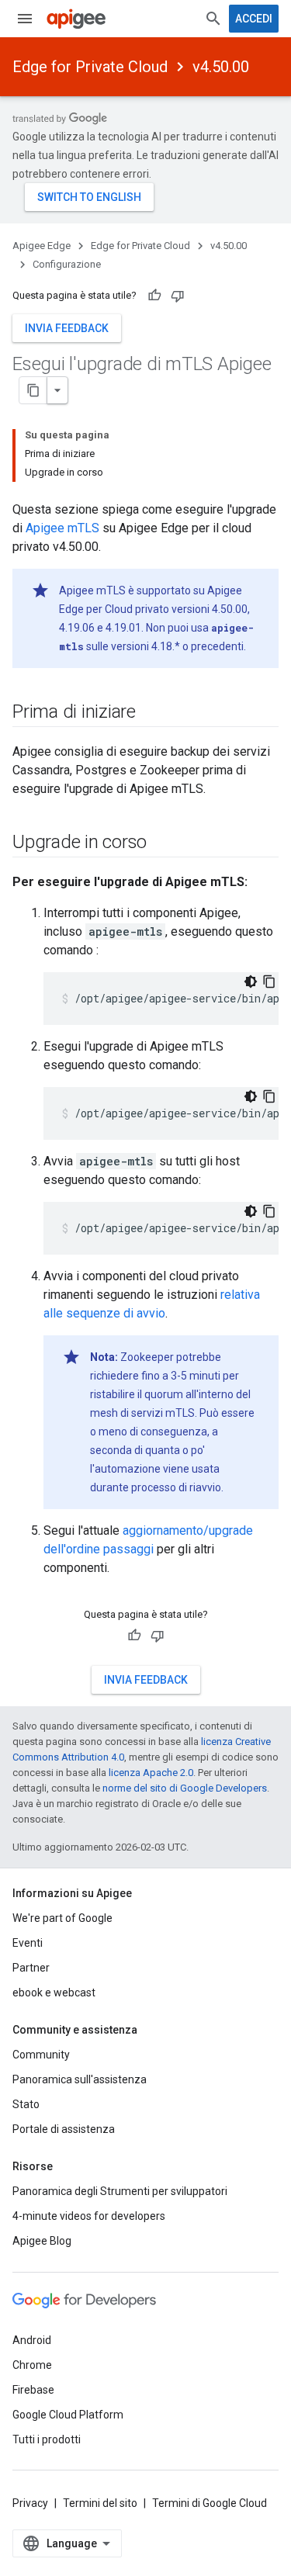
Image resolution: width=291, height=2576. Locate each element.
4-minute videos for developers (89, 2216)
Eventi (28, 1943)
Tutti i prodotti (47, 2439)
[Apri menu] (25, 19)
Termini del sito (100, 2503)
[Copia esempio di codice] (269, 982)
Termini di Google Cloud (210, 2503)
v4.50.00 (221, 67)
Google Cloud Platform (68, 2415)
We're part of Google (62, 1918)
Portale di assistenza (64, 2129)
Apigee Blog (42, 2241)
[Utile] (154, 296)
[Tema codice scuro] (251, 982)
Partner (31, 1968)
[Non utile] (178, 296)
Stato (26, 2104)
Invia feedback (67, 328)
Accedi (254, 19)
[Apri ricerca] (213, 19)
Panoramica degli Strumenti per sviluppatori (120, 2191)
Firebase (33, 2390)
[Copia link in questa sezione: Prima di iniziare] (151, 713)
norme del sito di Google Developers (185, 1788)
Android (32, 2340)
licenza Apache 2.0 (151, 1773)
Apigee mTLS (62, 528)
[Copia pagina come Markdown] (33, 390)
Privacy (30, 2503)
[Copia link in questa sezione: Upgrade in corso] (162, 843)
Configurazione (67, 264)
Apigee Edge (42, 246)
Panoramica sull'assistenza (80, 2079)
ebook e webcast (54, 1993)
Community (41, 2055)
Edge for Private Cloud (90, 67)
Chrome (32, 2365)
